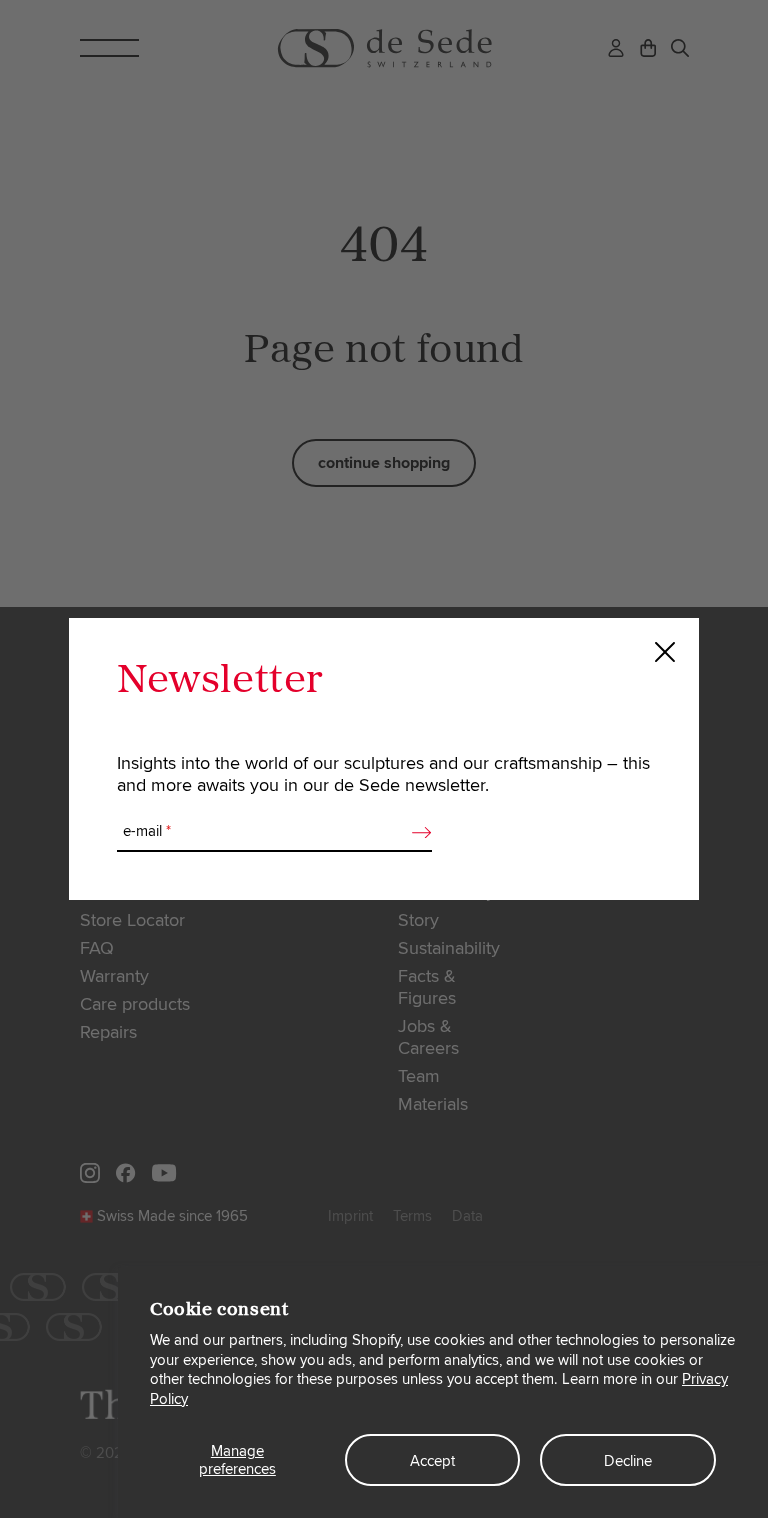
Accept (432, 1461)
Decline (628, 1461)
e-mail (147, 831)
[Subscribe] (416, 832)
